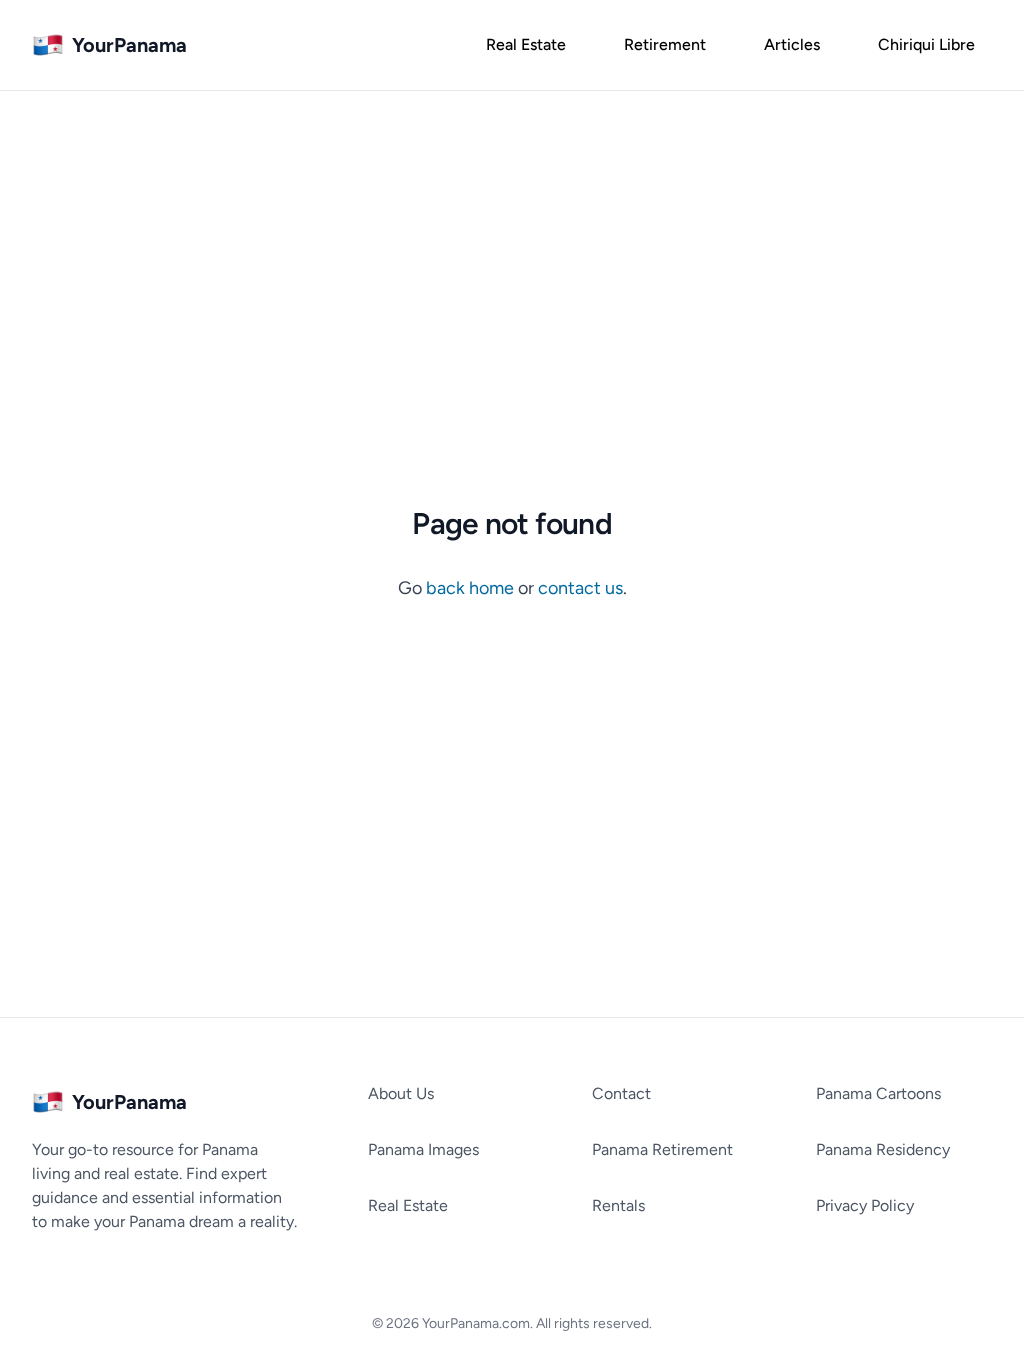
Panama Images (423, 1149)
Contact (621, 1093)
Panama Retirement (662, 1149)
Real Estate (408, 1205)
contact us (580, 588)
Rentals (618, 1205)
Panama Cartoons (878, 1093)
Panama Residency (883, 1149)
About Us (401, 1093)
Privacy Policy (865, 1205)
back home (472, 588)
